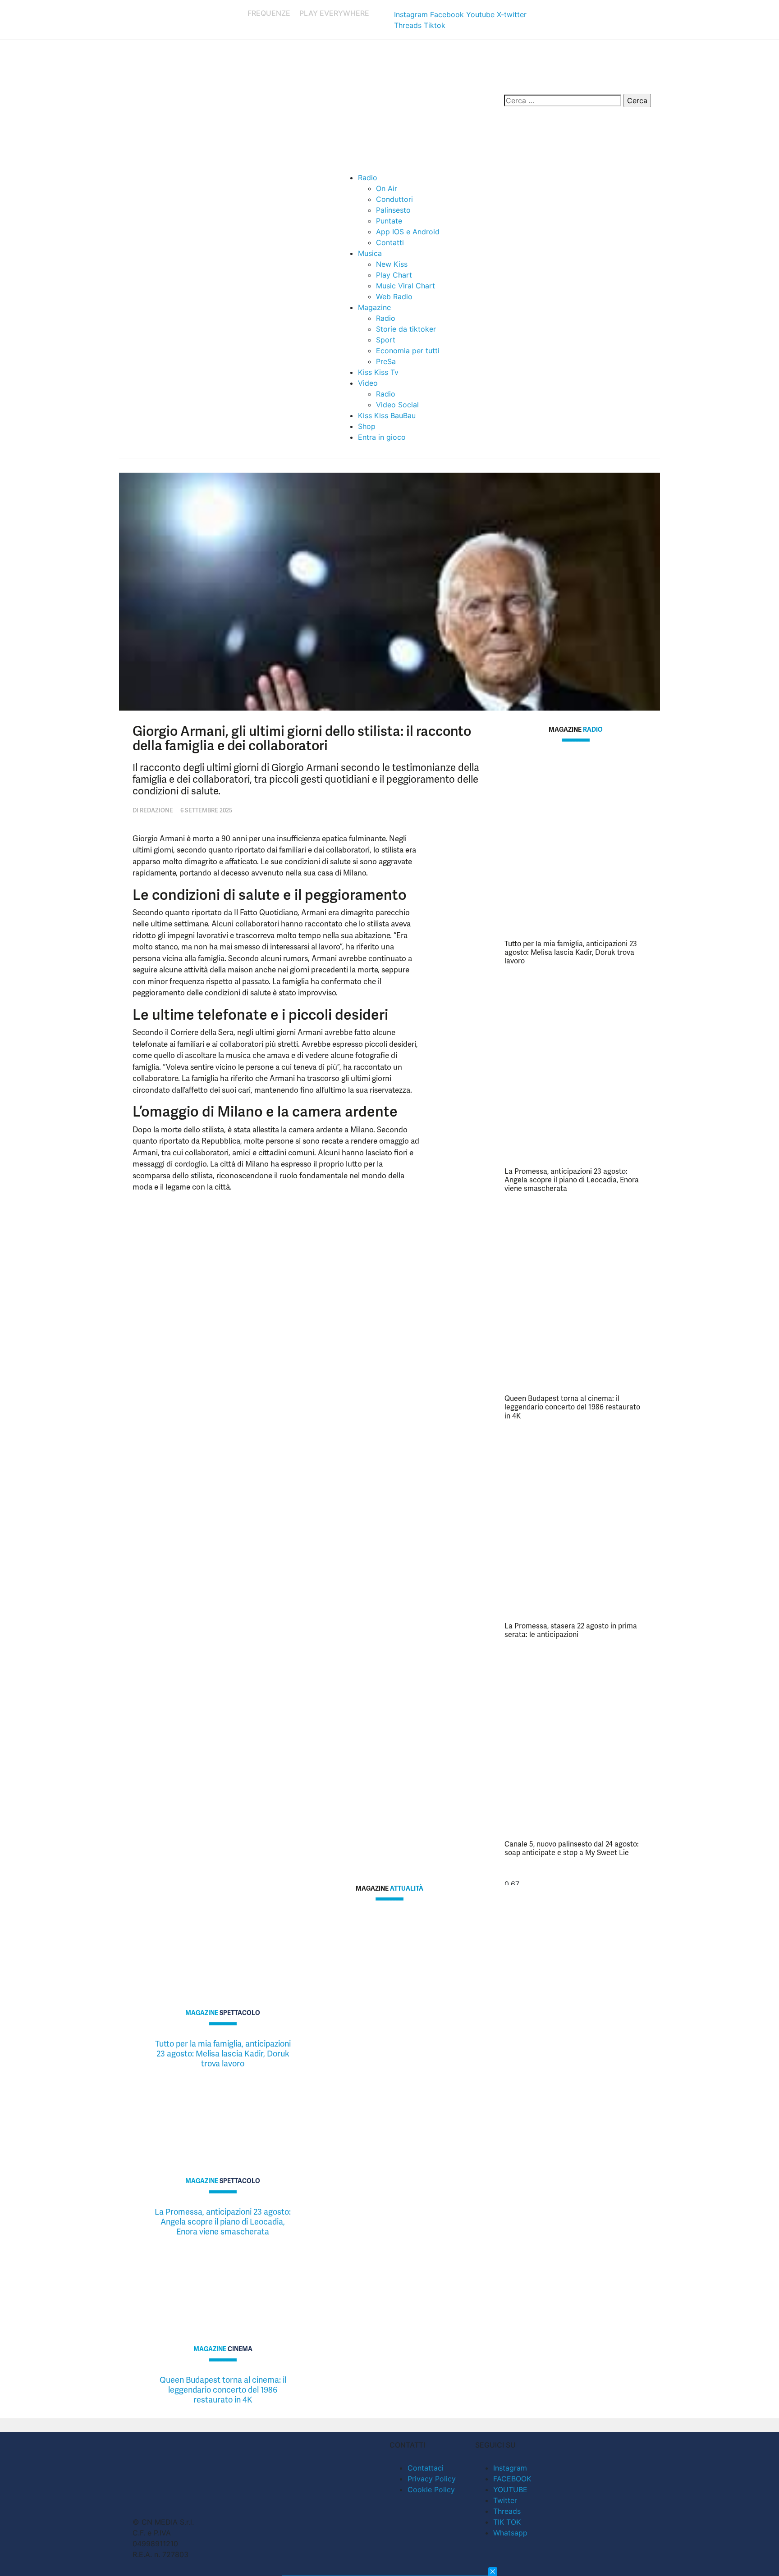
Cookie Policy (431, 2489)
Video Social (397, 405)
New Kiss (392, 264)
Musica (370, 253)
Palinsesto (393, 210)
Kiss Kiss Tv (378, 372)
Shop (367, 426)
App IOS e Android (408, 232)
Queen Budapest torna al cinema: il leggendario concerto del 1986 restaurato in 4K (572, 1407)
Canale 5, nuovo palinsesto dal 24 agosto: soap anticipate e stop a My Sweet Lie (572, 1848)
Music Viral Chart (406, 286)
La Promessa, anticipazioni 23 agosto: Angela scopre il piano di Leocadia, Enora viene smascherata (572, 1180)
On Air (387, 188)
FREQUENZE (269, 13)
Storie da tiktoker (406, 329)
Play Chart (394, 275)
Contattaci (426, 2468)
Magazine (374, 307)
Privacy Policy (432, 2479)
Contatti (390, 242)
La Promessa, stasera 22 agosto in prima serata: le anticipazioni (571, 1630)
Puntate (389, 221)
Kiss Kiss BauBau (387, 415)
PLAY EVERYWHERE (334, 13)
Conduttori (394, 199)
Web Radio (394, 296)
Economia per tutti (408, 351)
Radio (368, 178)
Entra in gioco (382, 437)
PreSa (386, 361)
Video (368, 383)
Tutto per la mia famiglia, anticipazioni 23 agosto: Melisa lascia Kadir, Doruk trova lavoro (571, 952)
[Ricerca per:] (563, 100)
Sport (386, 340)
